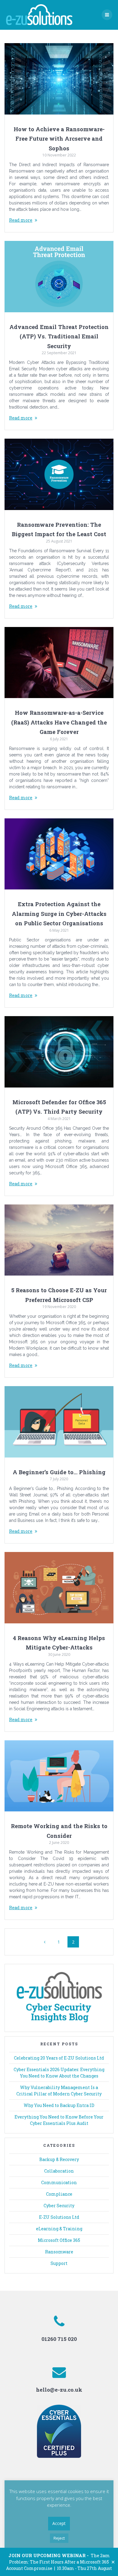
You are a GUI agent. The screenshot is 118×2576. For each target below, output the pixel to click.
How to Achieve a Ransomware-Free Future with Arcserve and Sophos (59, 139)
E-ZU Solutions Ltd (59, 2217)
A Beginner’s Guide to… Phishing (59, 1472)
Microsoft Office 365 (59, 2240)
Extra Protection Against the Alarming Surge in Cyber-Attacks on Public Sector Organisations (59, 914)
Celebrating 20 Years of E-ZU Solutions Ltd (59, 2058)
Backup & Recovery (59, 2159)
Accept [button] (59, 2523)
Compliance (59, 2194)
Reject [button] (59, 2538)
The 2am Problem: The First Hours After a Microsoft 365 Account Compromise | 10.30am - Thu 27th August (59, 2562)
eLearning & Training (59, 2229)
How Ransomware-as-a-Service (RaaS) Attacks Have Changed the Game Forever (59, 722)
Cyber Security (59, 2206)
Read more (21, 220)
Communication (59, 2182)
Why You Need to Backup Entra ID (59, 2105)
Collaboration (59, 2171)
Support (59, 2263)
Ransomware (59, 2252)
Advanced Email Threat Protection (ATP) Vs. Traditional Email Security (59, 336)
